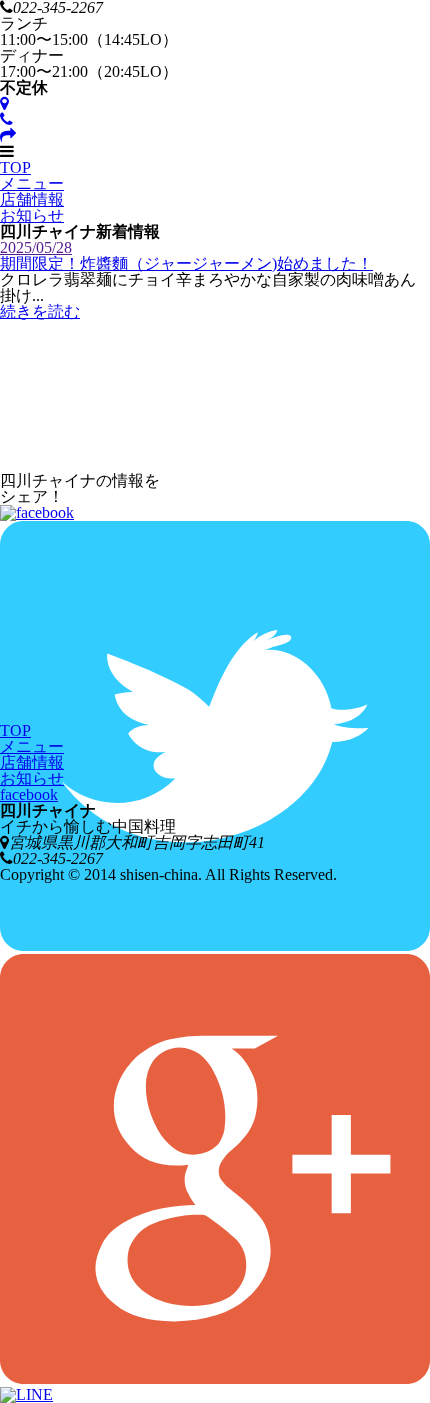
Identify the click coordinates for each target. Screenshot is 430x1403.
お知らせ (32, 215)
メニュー (32, 183)
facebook (29, 794)
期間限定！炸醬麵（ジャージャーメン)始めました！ (186, 263)
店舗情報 (32, 199)
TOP (15, 167)
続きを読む (40, 311)
